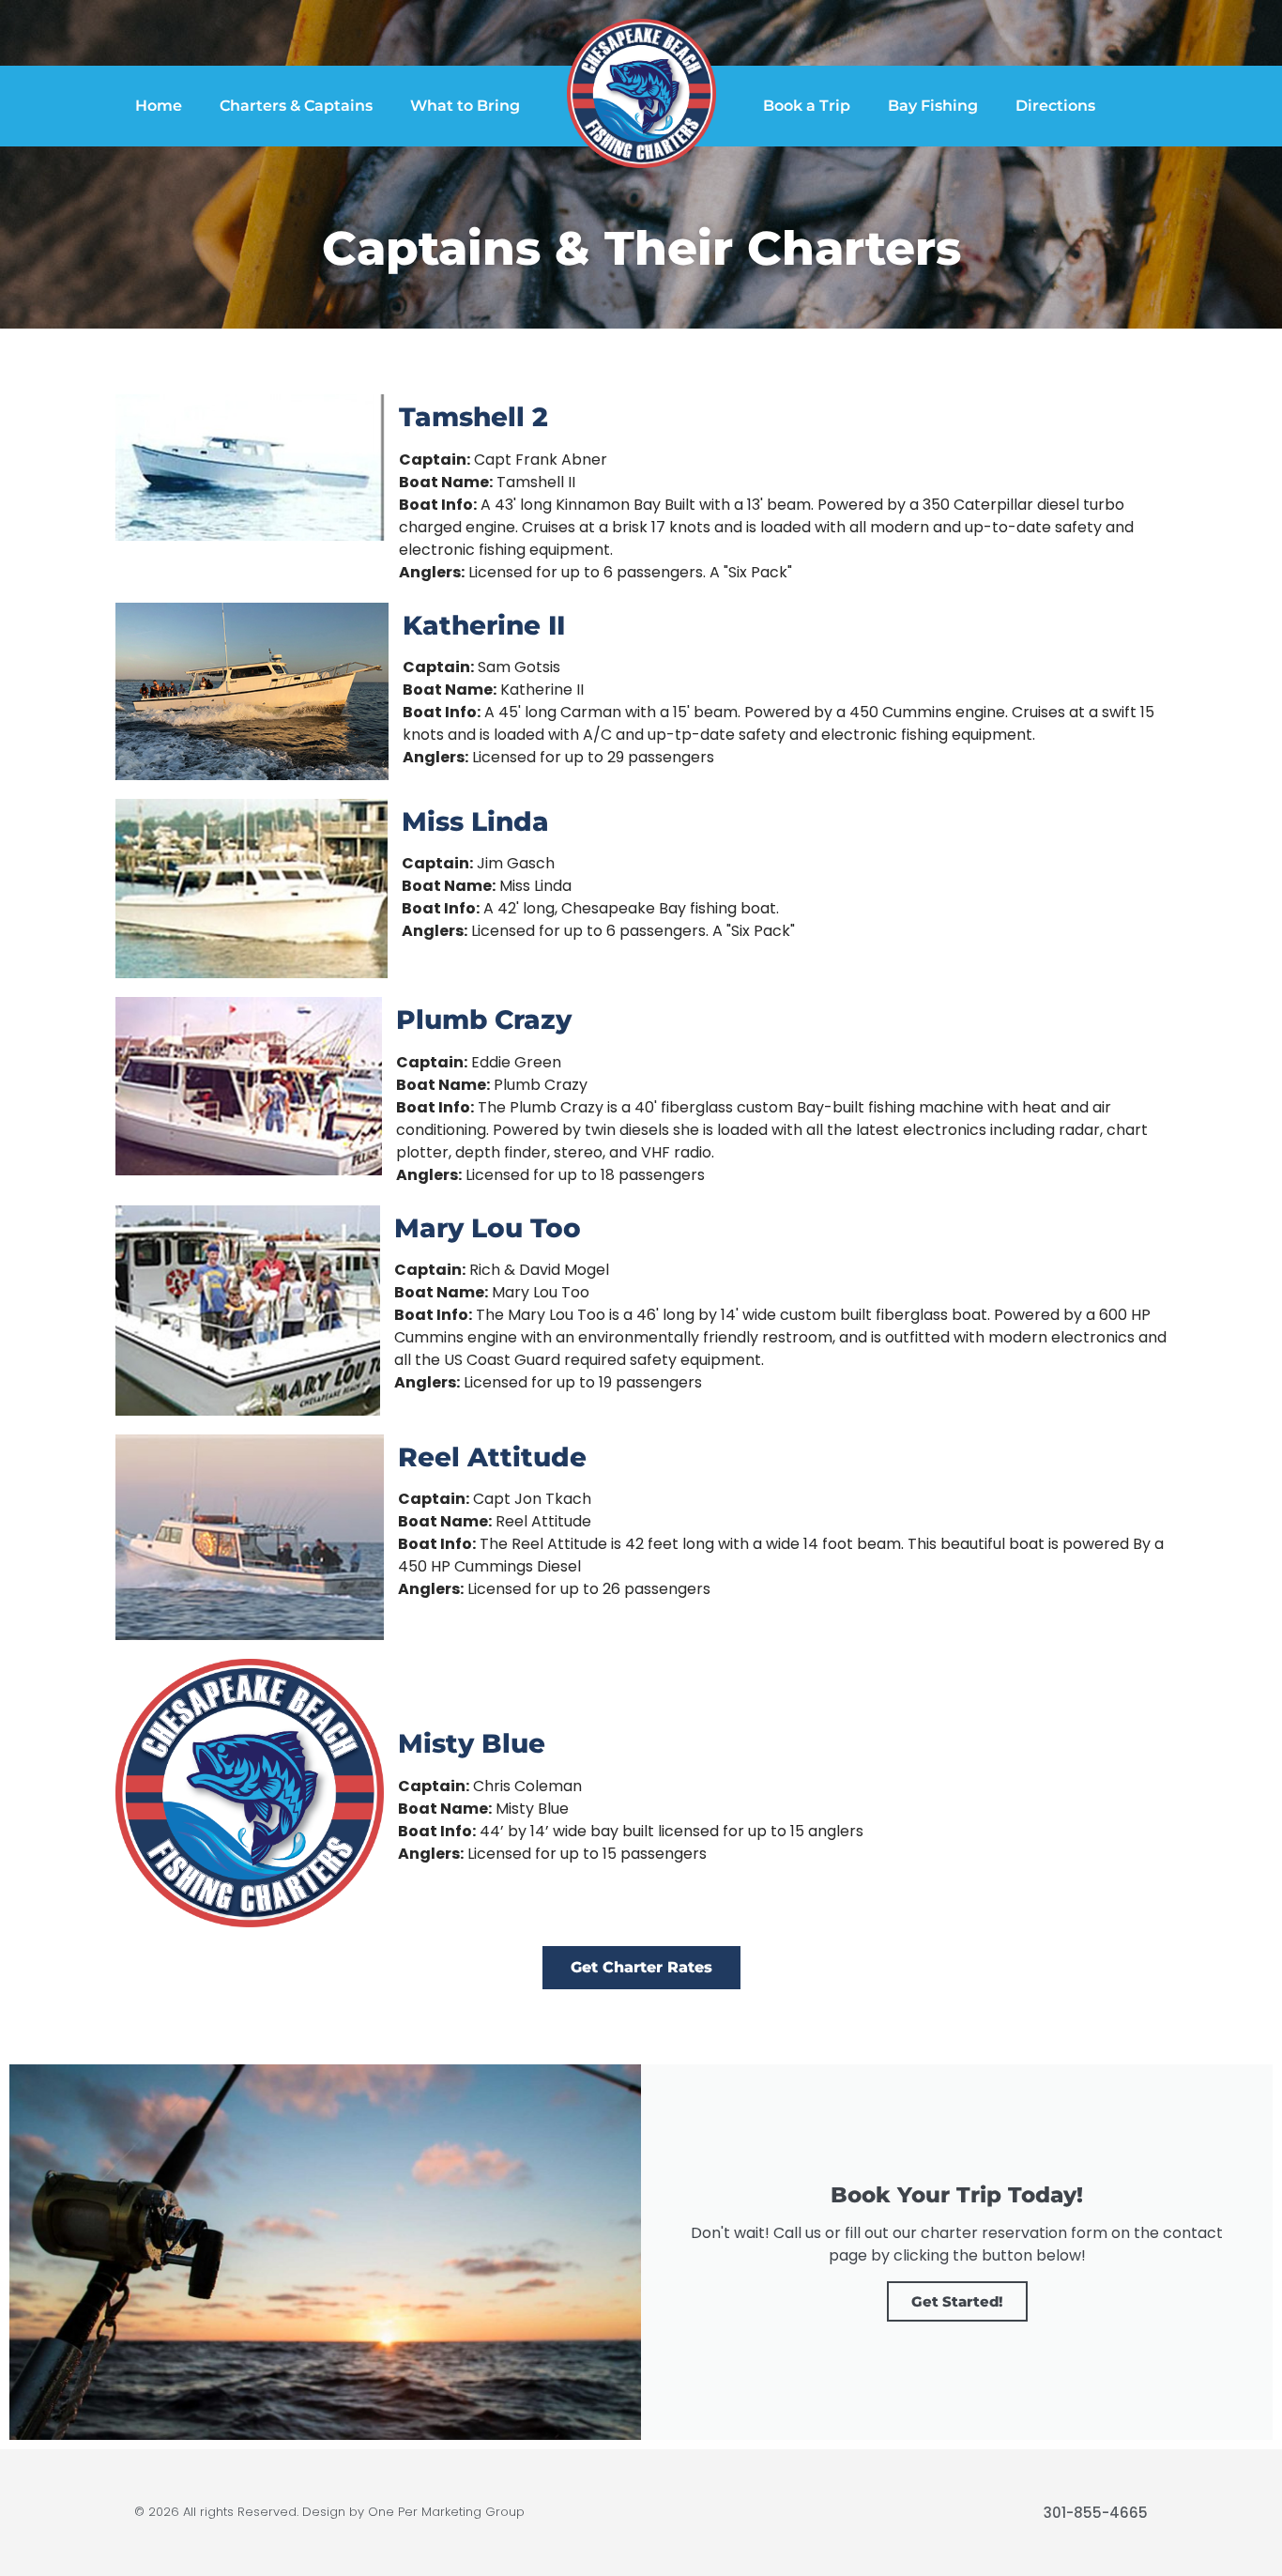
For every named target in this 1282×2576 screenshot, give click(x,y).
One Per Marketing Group (446, 2512)
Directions (1055, 106)
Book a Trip (807, 106)
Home (159, 106)
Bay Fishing (933, 106)
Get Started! (957, 2301)
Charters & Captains (296, 106)
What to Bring (465, 106)
